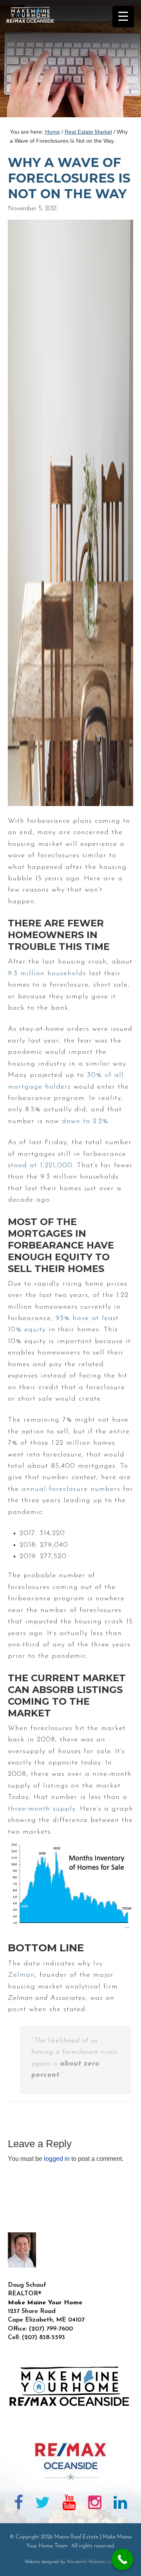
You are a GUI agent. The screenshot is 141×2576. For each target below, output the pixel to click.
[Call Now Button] (122, 2559)
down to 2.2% (85, 1121)
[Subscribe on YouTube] (69, 2504)
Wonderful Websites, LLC (91, 2562)
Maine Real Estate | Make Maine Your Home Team (34, 61)
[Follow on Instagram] (95, 2504)
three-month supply (42, 1809)
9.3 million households (47, 974)
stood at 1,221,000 (40, 1166)
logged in (57, 2159)
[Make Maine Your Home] (70, 2429)
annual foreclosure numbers (71, 1489)
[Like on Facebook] (19, 2504)
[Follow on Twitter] (43, 2504)
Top (132, 2565)
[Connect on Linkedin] (120, 2504)
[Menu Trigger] (123, 17)
